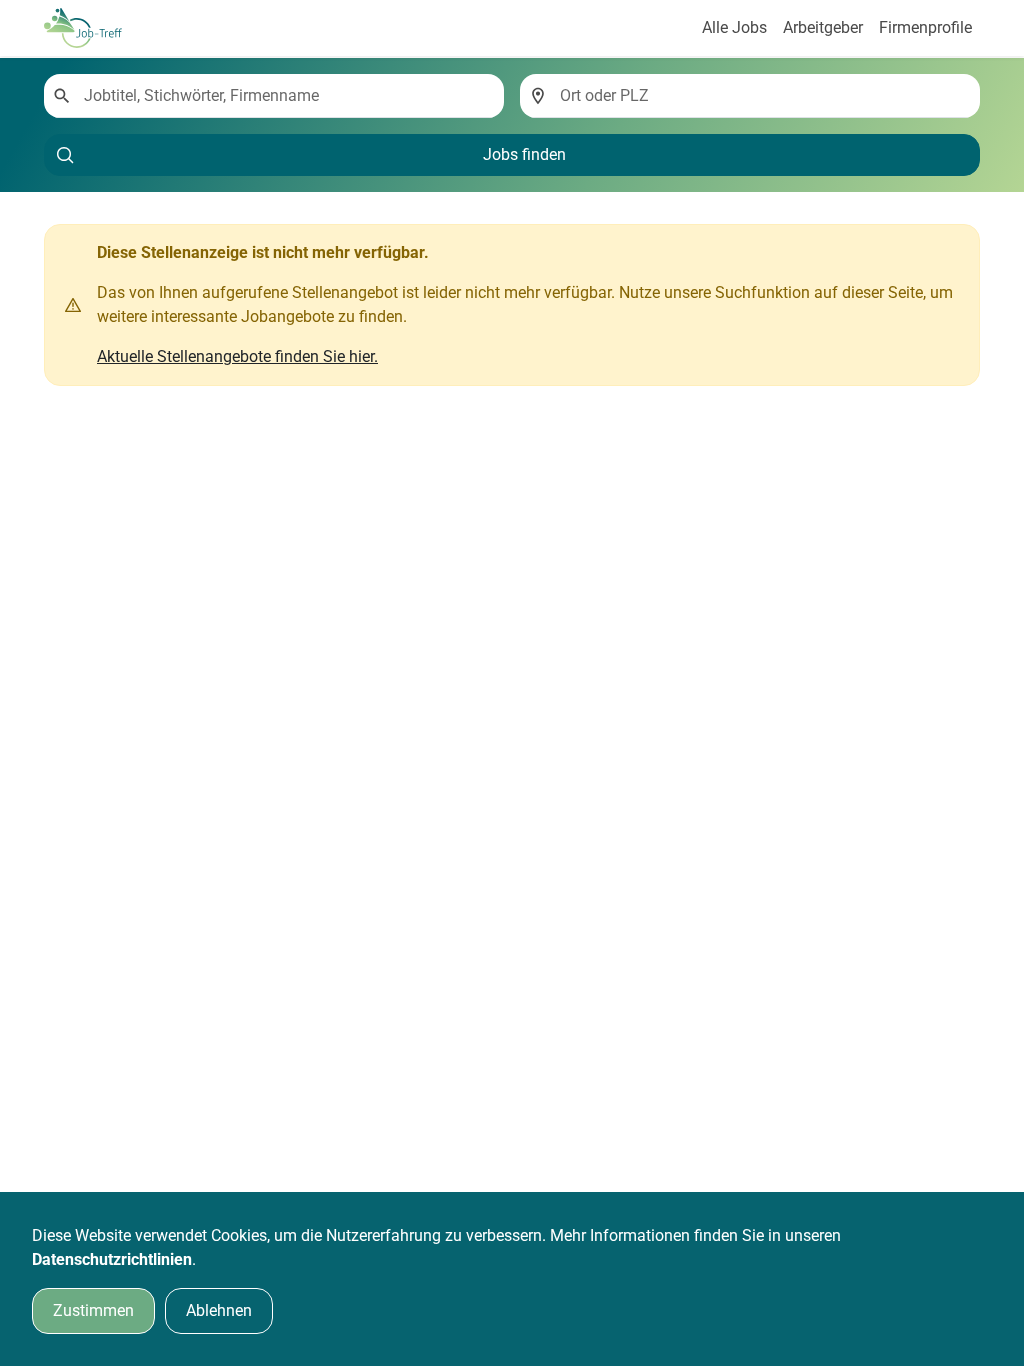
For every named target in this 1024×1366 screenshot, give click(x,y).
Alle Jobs (734, 27)
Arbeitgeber (823, 27)
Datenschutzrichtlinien (112, 1259)
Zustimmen (93, 1310)
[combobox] (286, 96)
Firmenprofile (925, 27)
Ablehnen (219, 1310)
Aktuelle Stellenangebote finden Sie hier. (237, 356)
